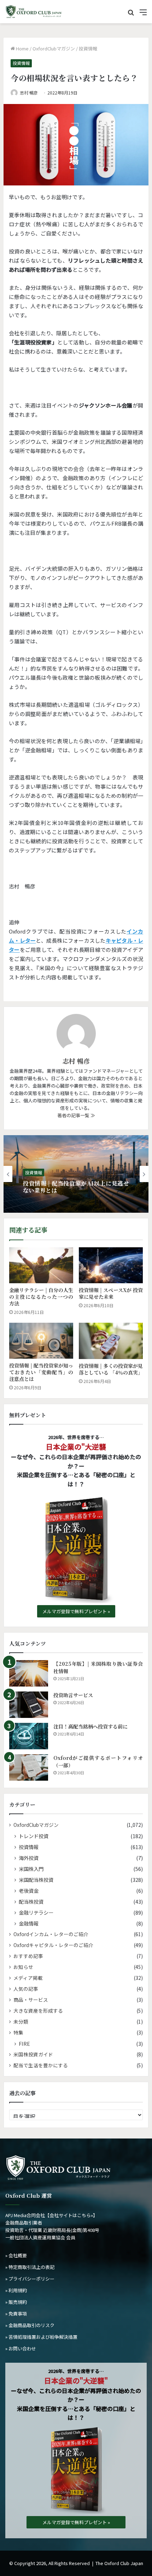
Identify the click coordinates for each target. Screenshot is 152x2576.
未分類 (21, 2021)
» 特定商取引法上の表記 (30, 2267)
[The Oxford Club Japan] (34, 12)
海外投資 (29, 1858)
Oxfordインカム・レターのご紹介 (51, 1934)
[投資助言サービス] (29, 1705)
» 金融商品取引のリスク (30, 2325)
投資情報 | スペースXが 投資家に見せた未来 (111, 1293)
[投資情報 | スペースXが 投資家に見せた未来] (111, 1265)
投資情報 (88, 48)
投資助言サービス (73, 1695)
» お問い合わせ (21, 2348)
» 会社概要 (16, 2255)
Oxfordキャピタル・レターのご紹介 (53, 1945)
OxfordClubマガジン (54, 48)
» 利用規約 (16, 2290)
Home (22, 48)
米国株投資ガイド (33, 2054)
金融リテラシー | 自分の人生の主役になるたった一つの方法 (41, 1297)
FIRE (24, 2043)
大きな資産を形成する (38, 2011)
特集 (18, 2032)
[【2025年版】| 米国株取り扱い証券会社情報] (29, 1673)
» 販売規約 (16, 2302)
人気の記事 (26, 1989)
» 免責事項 (16, 2314)
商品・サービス (31, 2000)
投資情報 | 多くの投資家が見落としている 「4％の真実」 (111, 1369)
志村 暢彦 (29, 93)
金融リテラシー (36, 1912)
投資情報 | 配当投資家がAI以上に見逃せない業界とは (76, 1187)
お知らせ (23, 1967)
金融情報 (29, 1923)
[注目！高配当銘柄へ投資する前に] (29, 1736)
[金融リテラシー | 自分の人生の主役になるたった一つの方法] (41, 1265)
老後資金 (29, 1890)
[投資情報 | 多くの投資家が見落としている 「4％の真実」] (111, 1341)
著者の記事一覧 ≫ (76, 1115)
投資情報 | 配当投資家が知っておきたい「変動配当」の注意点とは (41, 1372)
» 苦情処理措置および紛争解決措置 (41, 2337)
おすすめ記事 (28, 1956)
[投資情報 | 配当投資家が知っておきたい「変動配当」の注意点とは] (41, 1341)
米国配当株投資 (36, 1880)
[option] (76, 1174)
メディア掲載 (28, 1978)
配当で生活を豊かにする (41, 2065)
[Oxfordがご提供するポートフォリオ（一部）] (29, 1767)
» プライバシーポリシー (30, 2279)
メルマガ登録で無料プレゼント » (76, 1611)
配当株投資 (31, 1901)
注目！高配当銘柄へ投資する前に (90, 1726)
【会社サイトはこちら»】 (71, 2215)
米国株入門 (31, 1869)
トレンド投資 (34, 1836)
